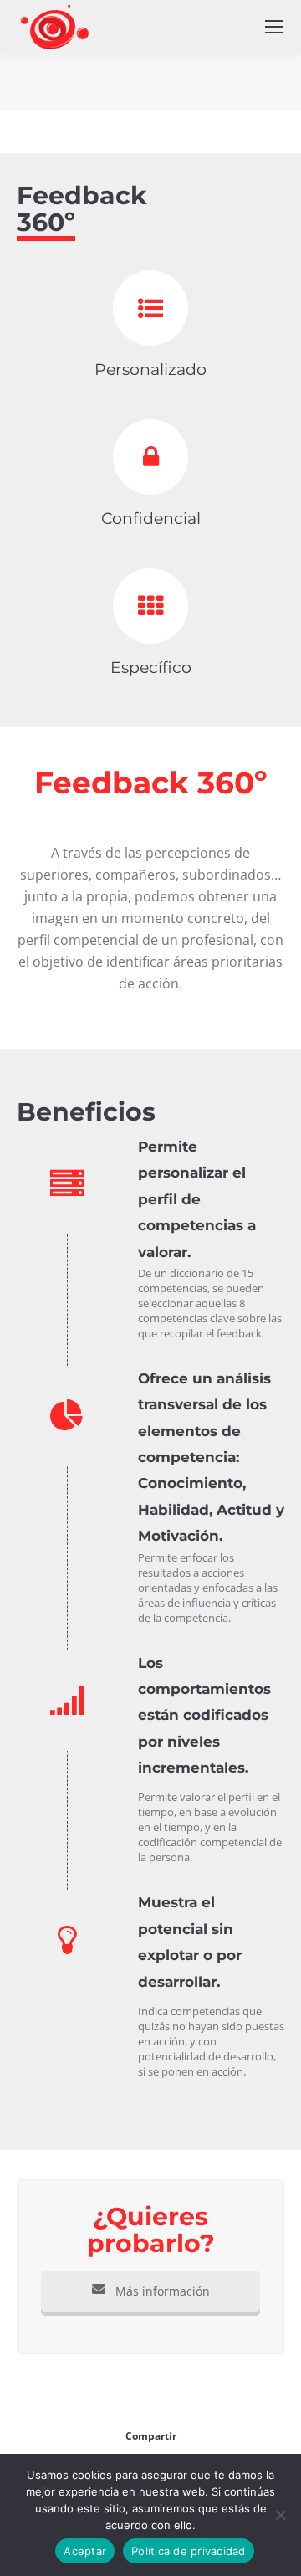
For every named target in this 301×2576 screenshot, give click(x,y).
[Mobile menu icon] (274, 27)
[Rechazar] (280, 2515)
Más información (161, 2291)
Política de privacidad (189, 2551)
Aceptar (85, 2551)
